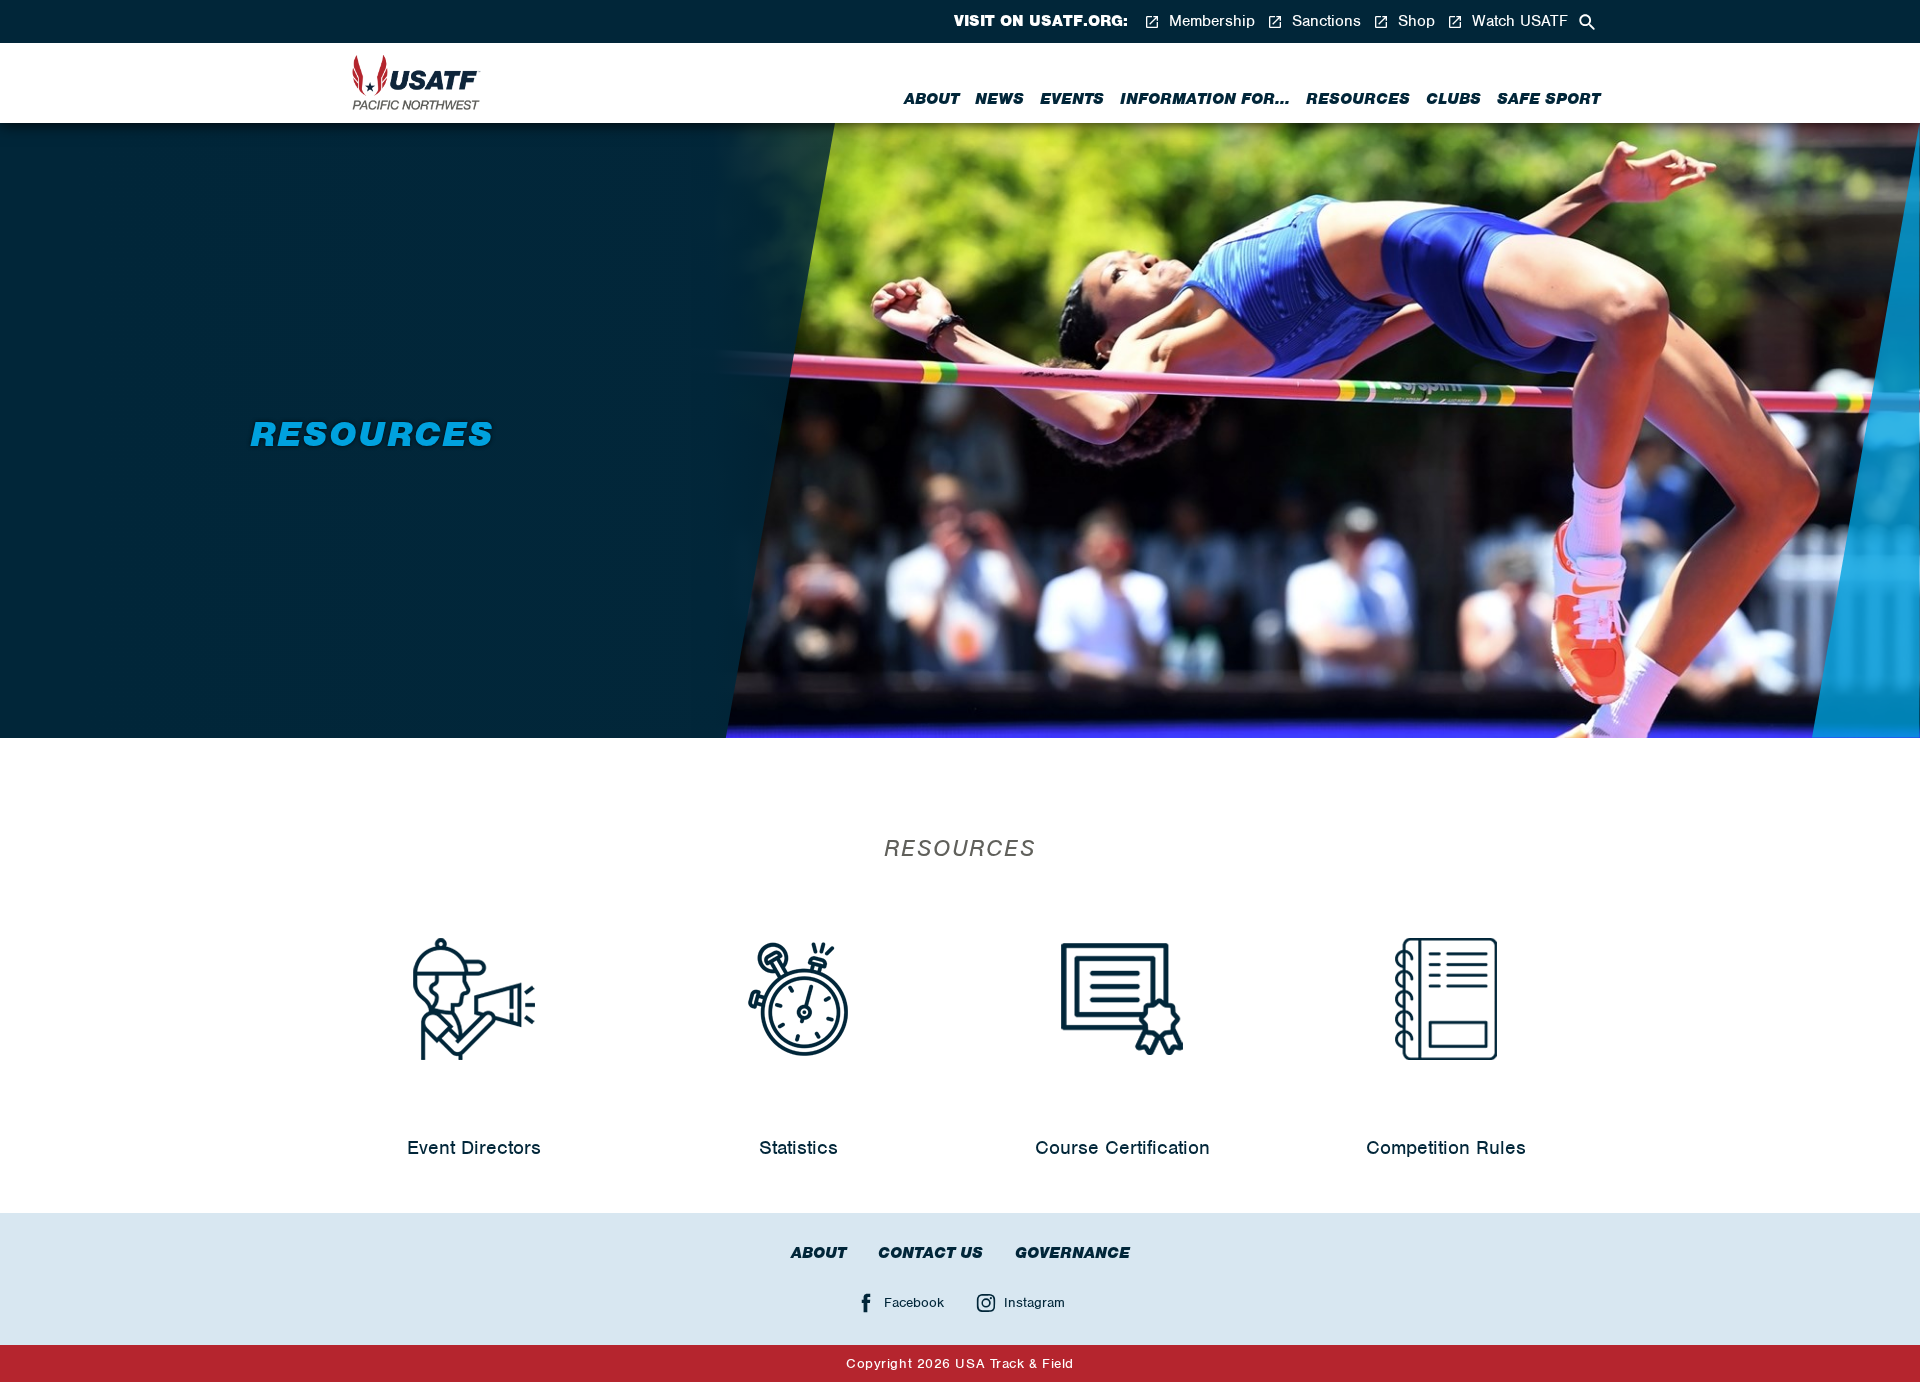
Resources (1358, 99)
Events (1072, 99)
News (999, 99)
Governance (1072, 1253)
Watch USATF (1517, 21)
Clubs (1453, 99)
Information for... (1205, 99)
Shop (1414, 21)
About (931, 99)
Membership (1209, 21)
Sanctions (1324, 21)
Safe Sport (1548, 99)
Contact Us (930, 1253)
